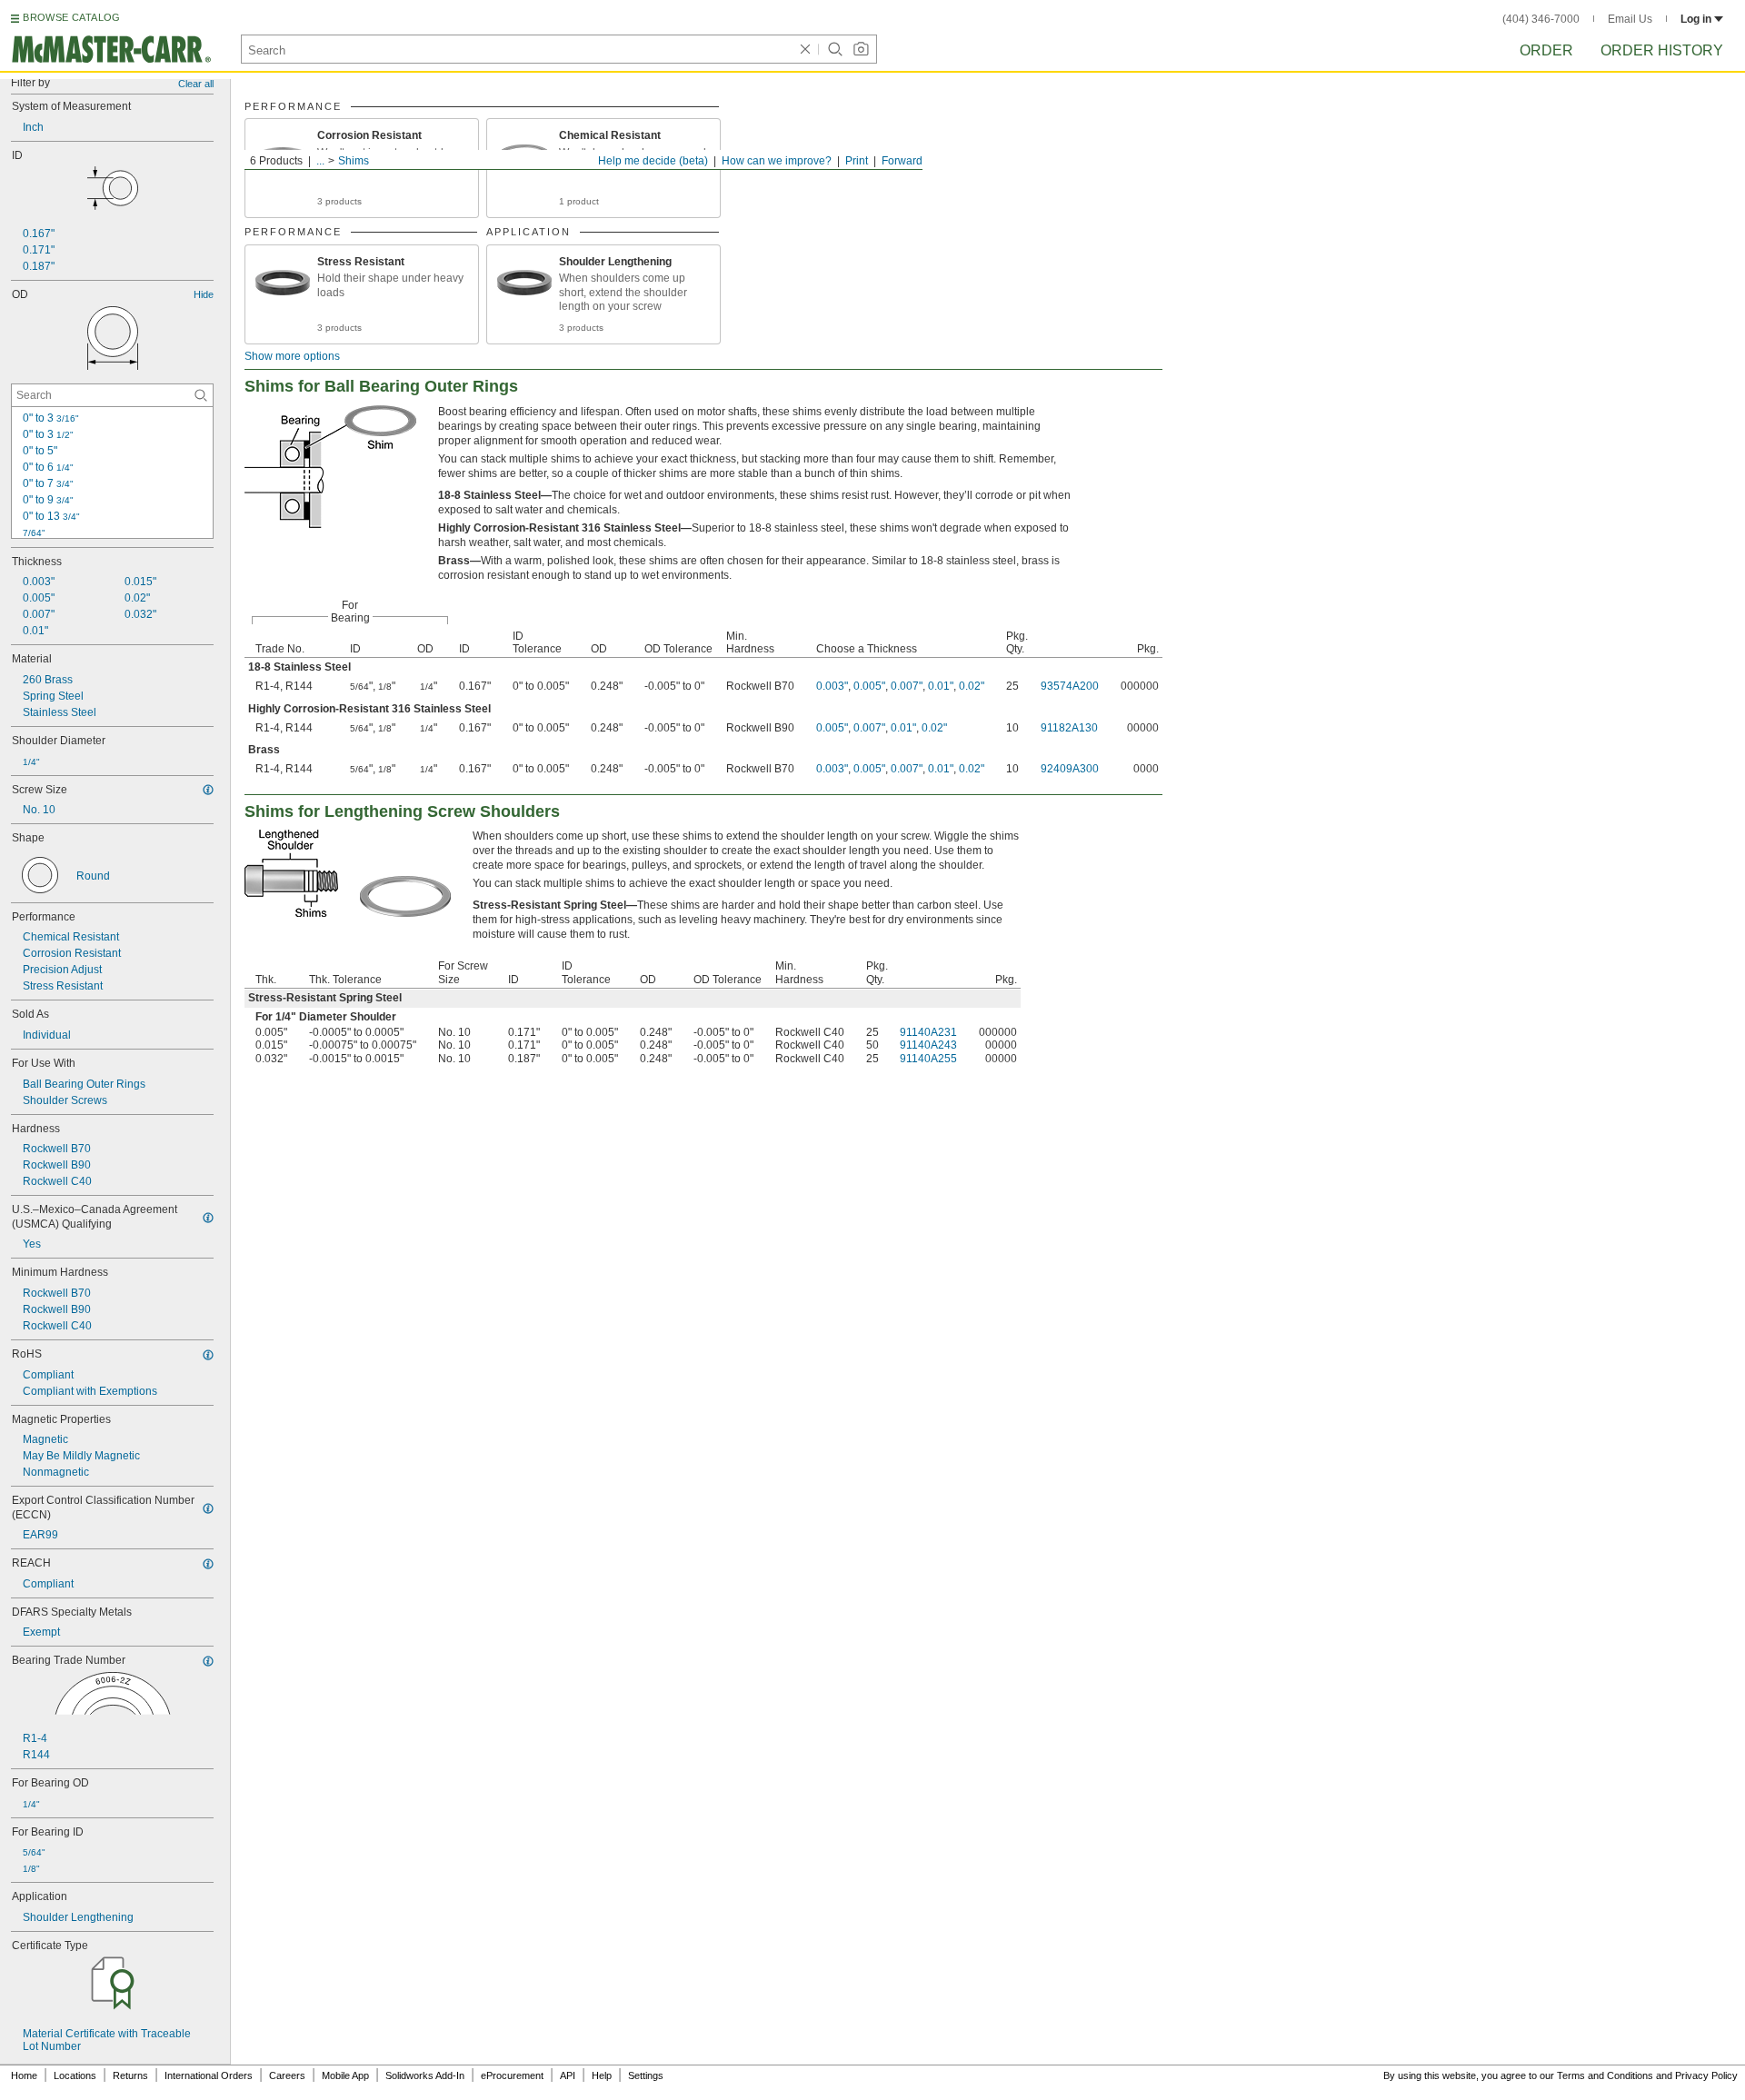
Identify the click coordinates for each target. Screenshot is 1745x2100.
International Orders (209, 2075)
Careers (287, 2075)
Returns (130, 2075)
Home (24, 2075)
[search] (201, 395)
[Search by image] (861, 49)
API (568, 2075)
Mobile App (345, 2075)
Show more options (292, 356)
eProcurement (512, 2075)
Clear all (196, 84)
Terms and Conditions (1605, 2075)
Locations (75, 2075)
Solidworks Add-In (425, 2075)
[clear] (805, 49)
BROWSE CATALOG (71, 17)
